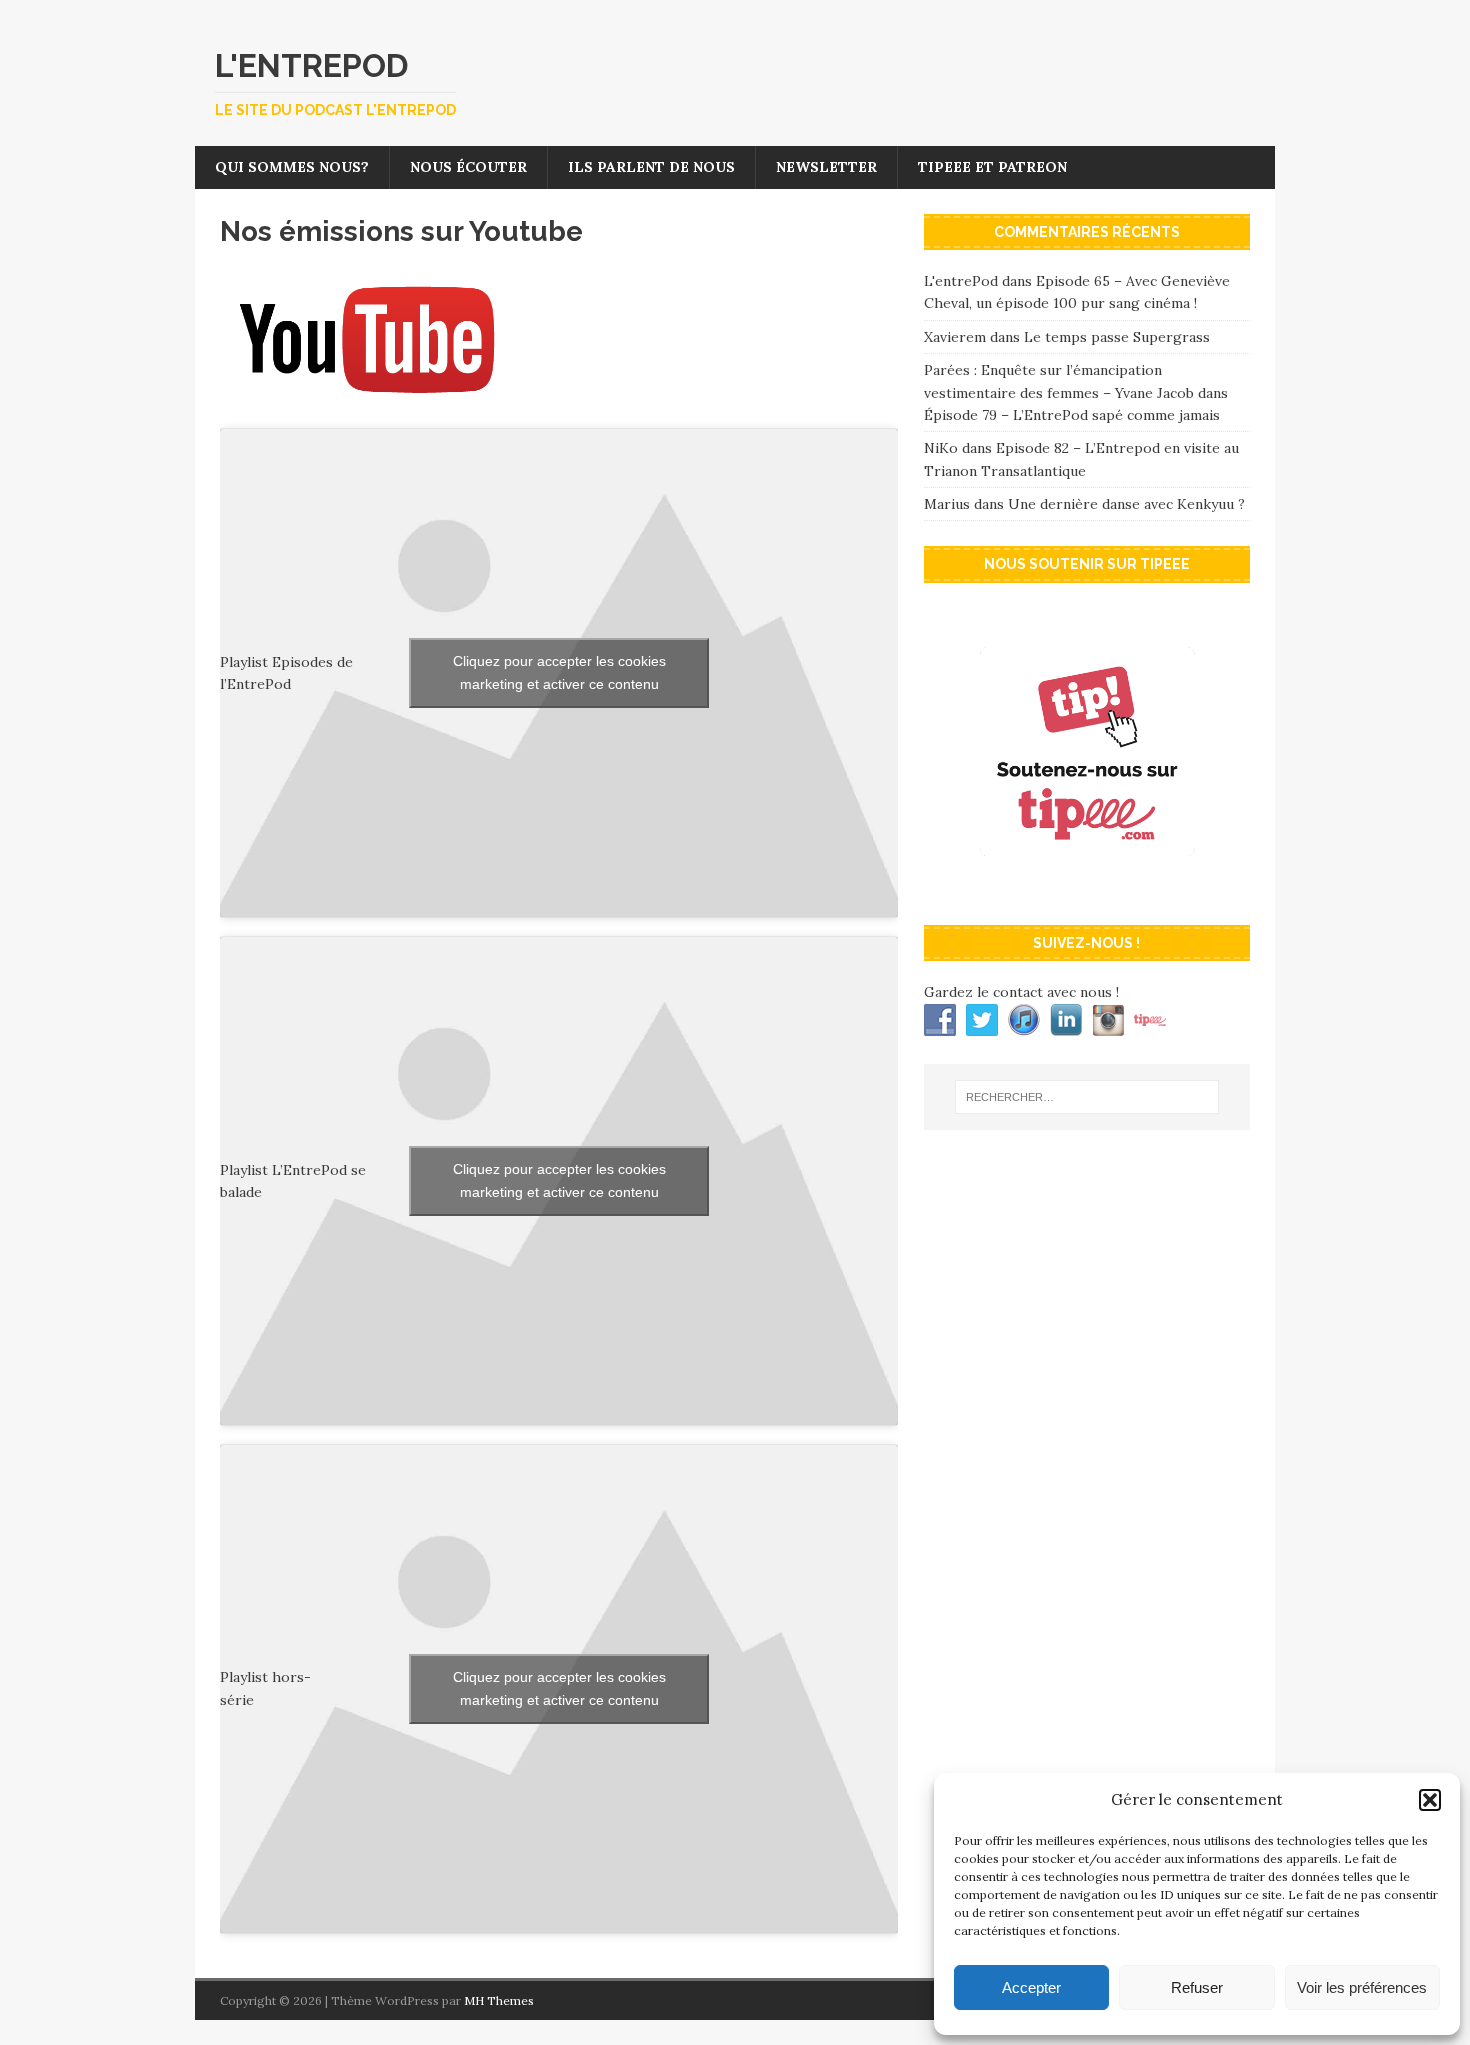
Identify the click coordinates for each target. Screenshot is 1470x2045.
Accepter (1031, 1987)
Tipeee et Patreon (992, 167)
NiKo (941, 448)
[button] (1430, 1800)
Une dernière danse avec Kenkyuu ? (1126, 504)
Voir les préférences (1362, 1987)
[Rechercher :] (1087, 1097)
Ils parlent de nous (651, 167)
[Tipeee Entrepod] (1087, 889)
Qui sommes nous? (292, 167)
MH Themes (499, 2000)
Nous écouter (468, 167)
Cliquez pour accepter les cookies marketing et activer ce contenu (559, 672)
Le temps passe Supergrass (1117, 337)
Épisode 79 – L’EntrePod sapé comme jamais (1072, 415)
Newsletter (826, 167)
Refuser (1197, 1987)
